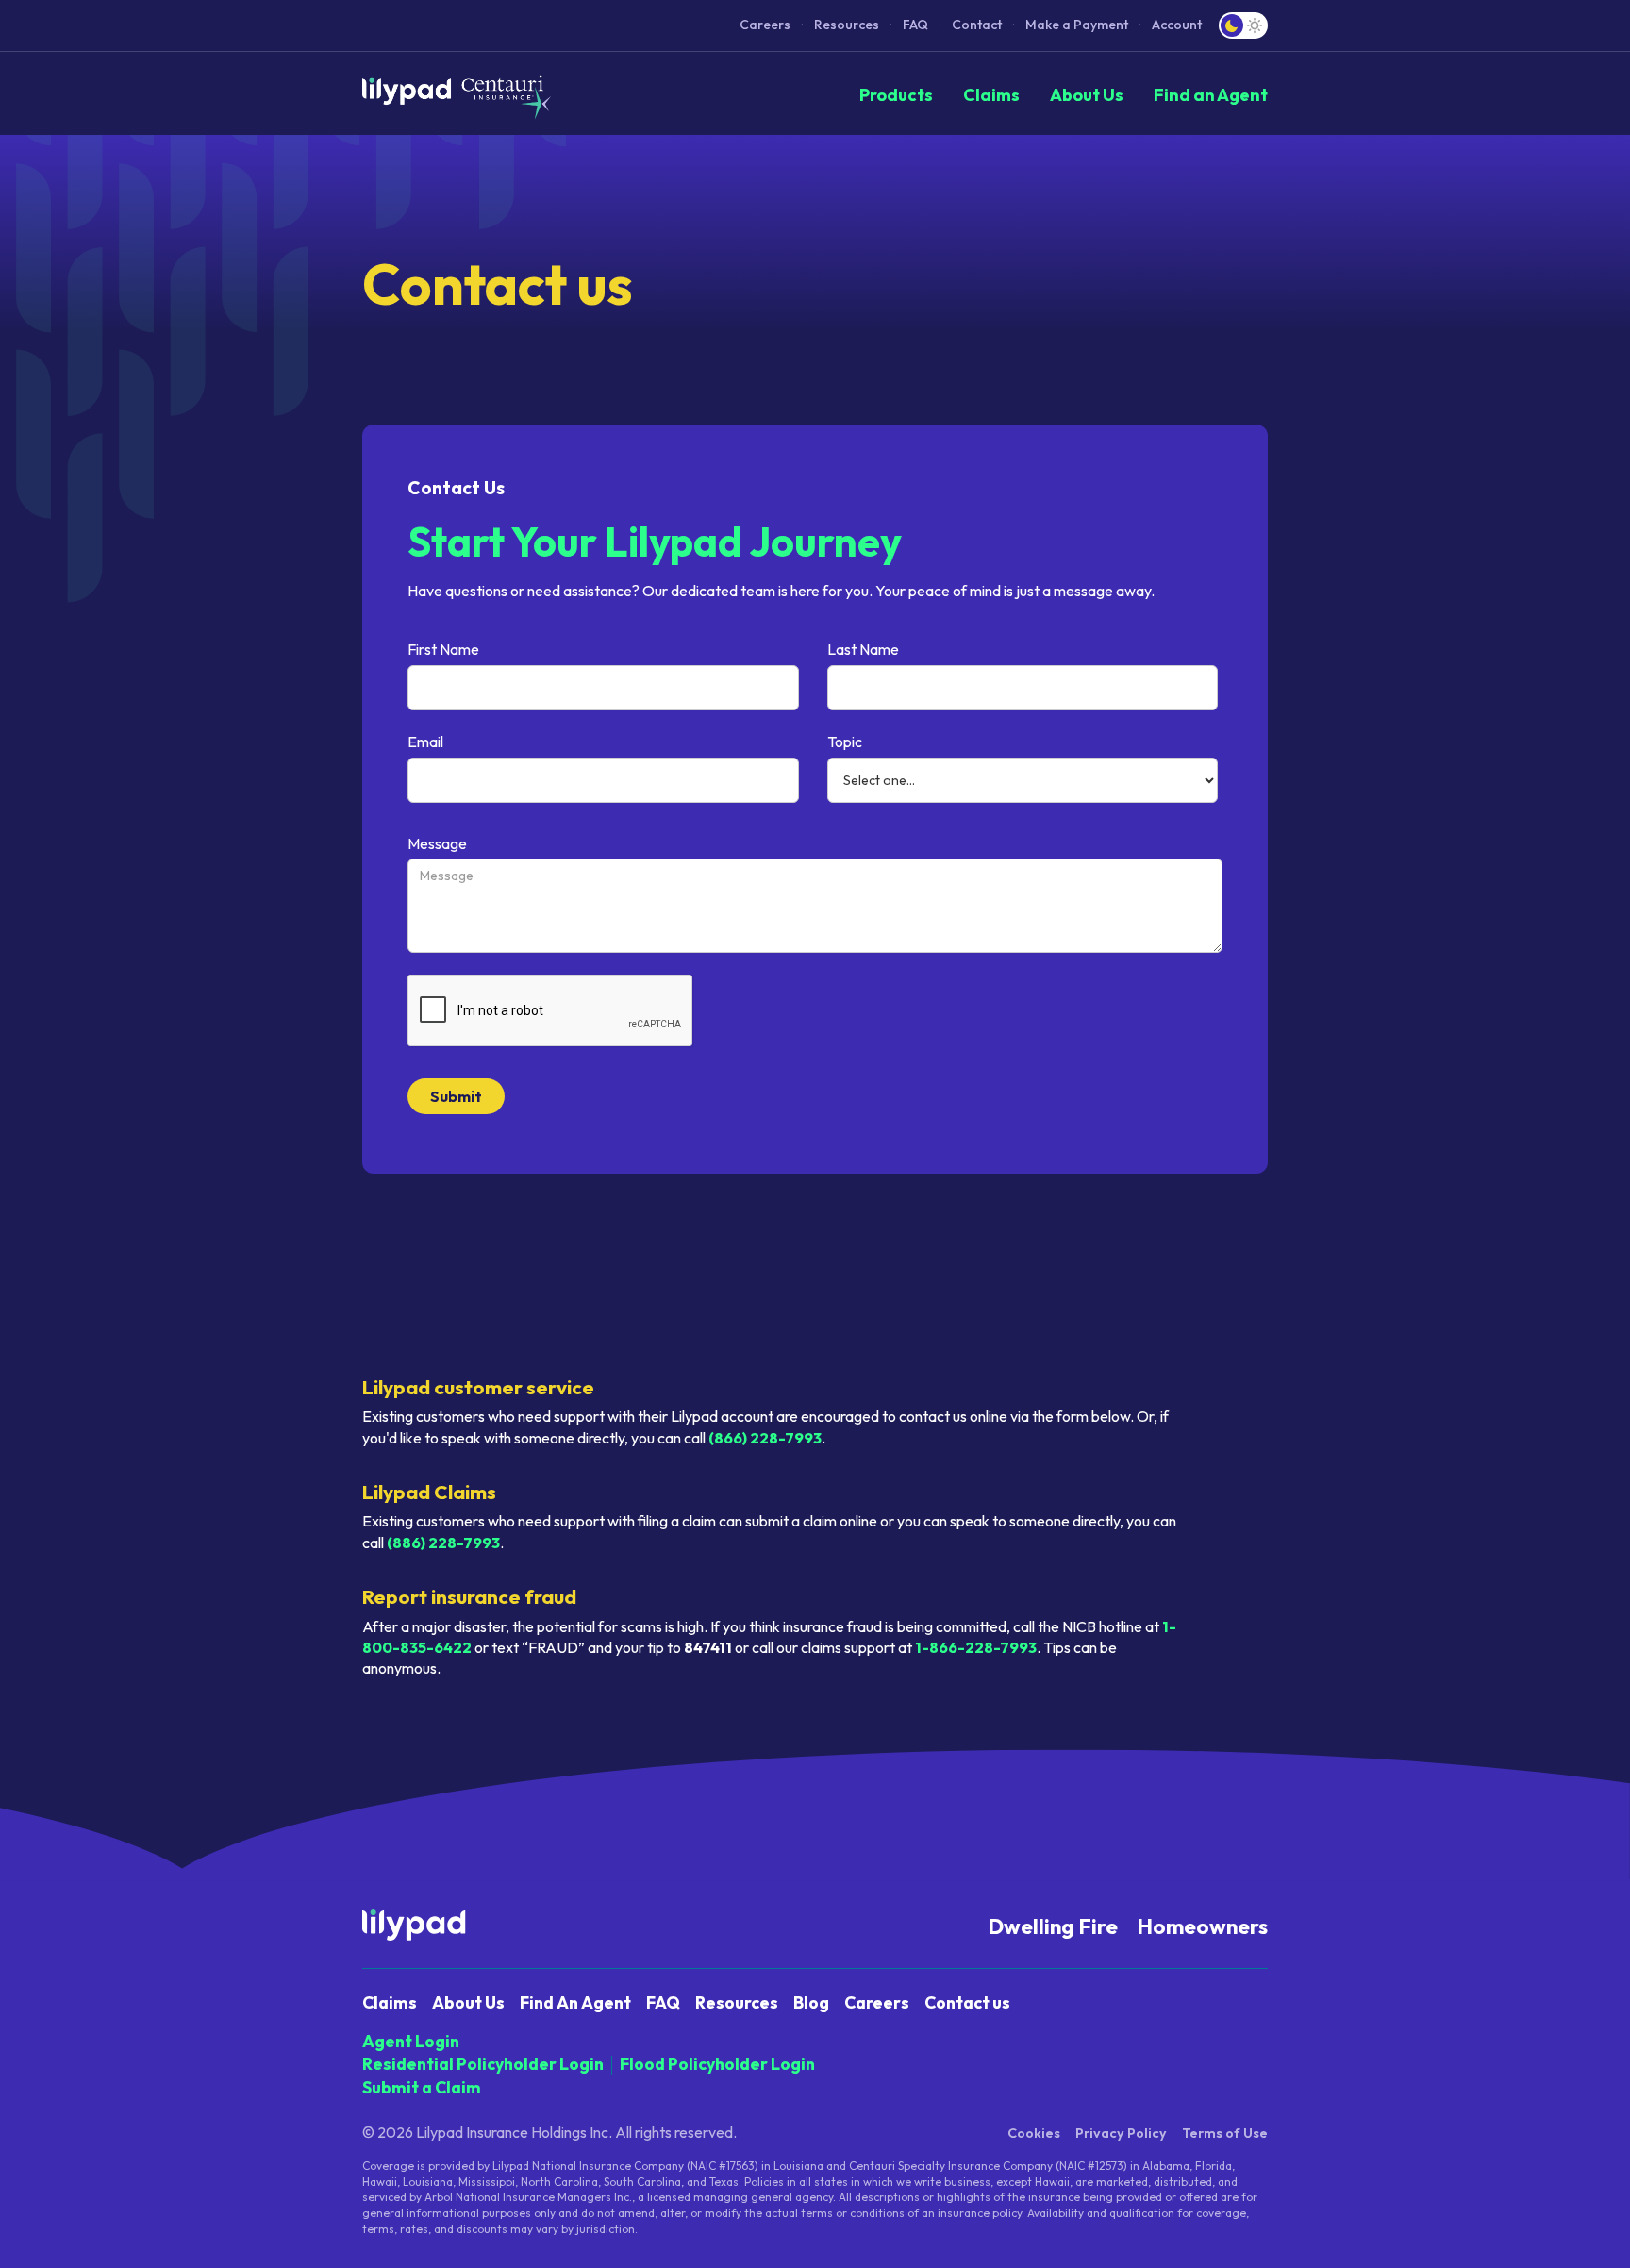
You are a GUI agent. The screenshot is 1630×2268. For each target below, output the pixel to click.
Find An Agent (575, 2002)
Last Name (863, 649)
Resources (847, 25)
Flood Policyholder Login (717, 2064)
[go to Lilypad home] (457, 95)
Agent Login (411, 2041)
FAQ (915, 25)
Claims (991, 95)
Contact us (967, 2002)
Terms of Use (1225, 2133)
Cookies (1034, 2133)
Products (896, 95)
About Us (1087, 95)
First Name (443, 649)
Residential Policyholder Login (483, 2064)
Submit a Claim (422, 2087)
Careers (765, 25)
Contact (977, 25)
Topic (845, 742)
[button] (1077, 25)
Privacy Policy (1121, 2133)
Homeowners (1202, 1926)
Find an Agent (1211, 95)
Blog (811, 2002)
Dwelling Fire (1053, 1926)
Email (425, 742)
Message (437, 843)
